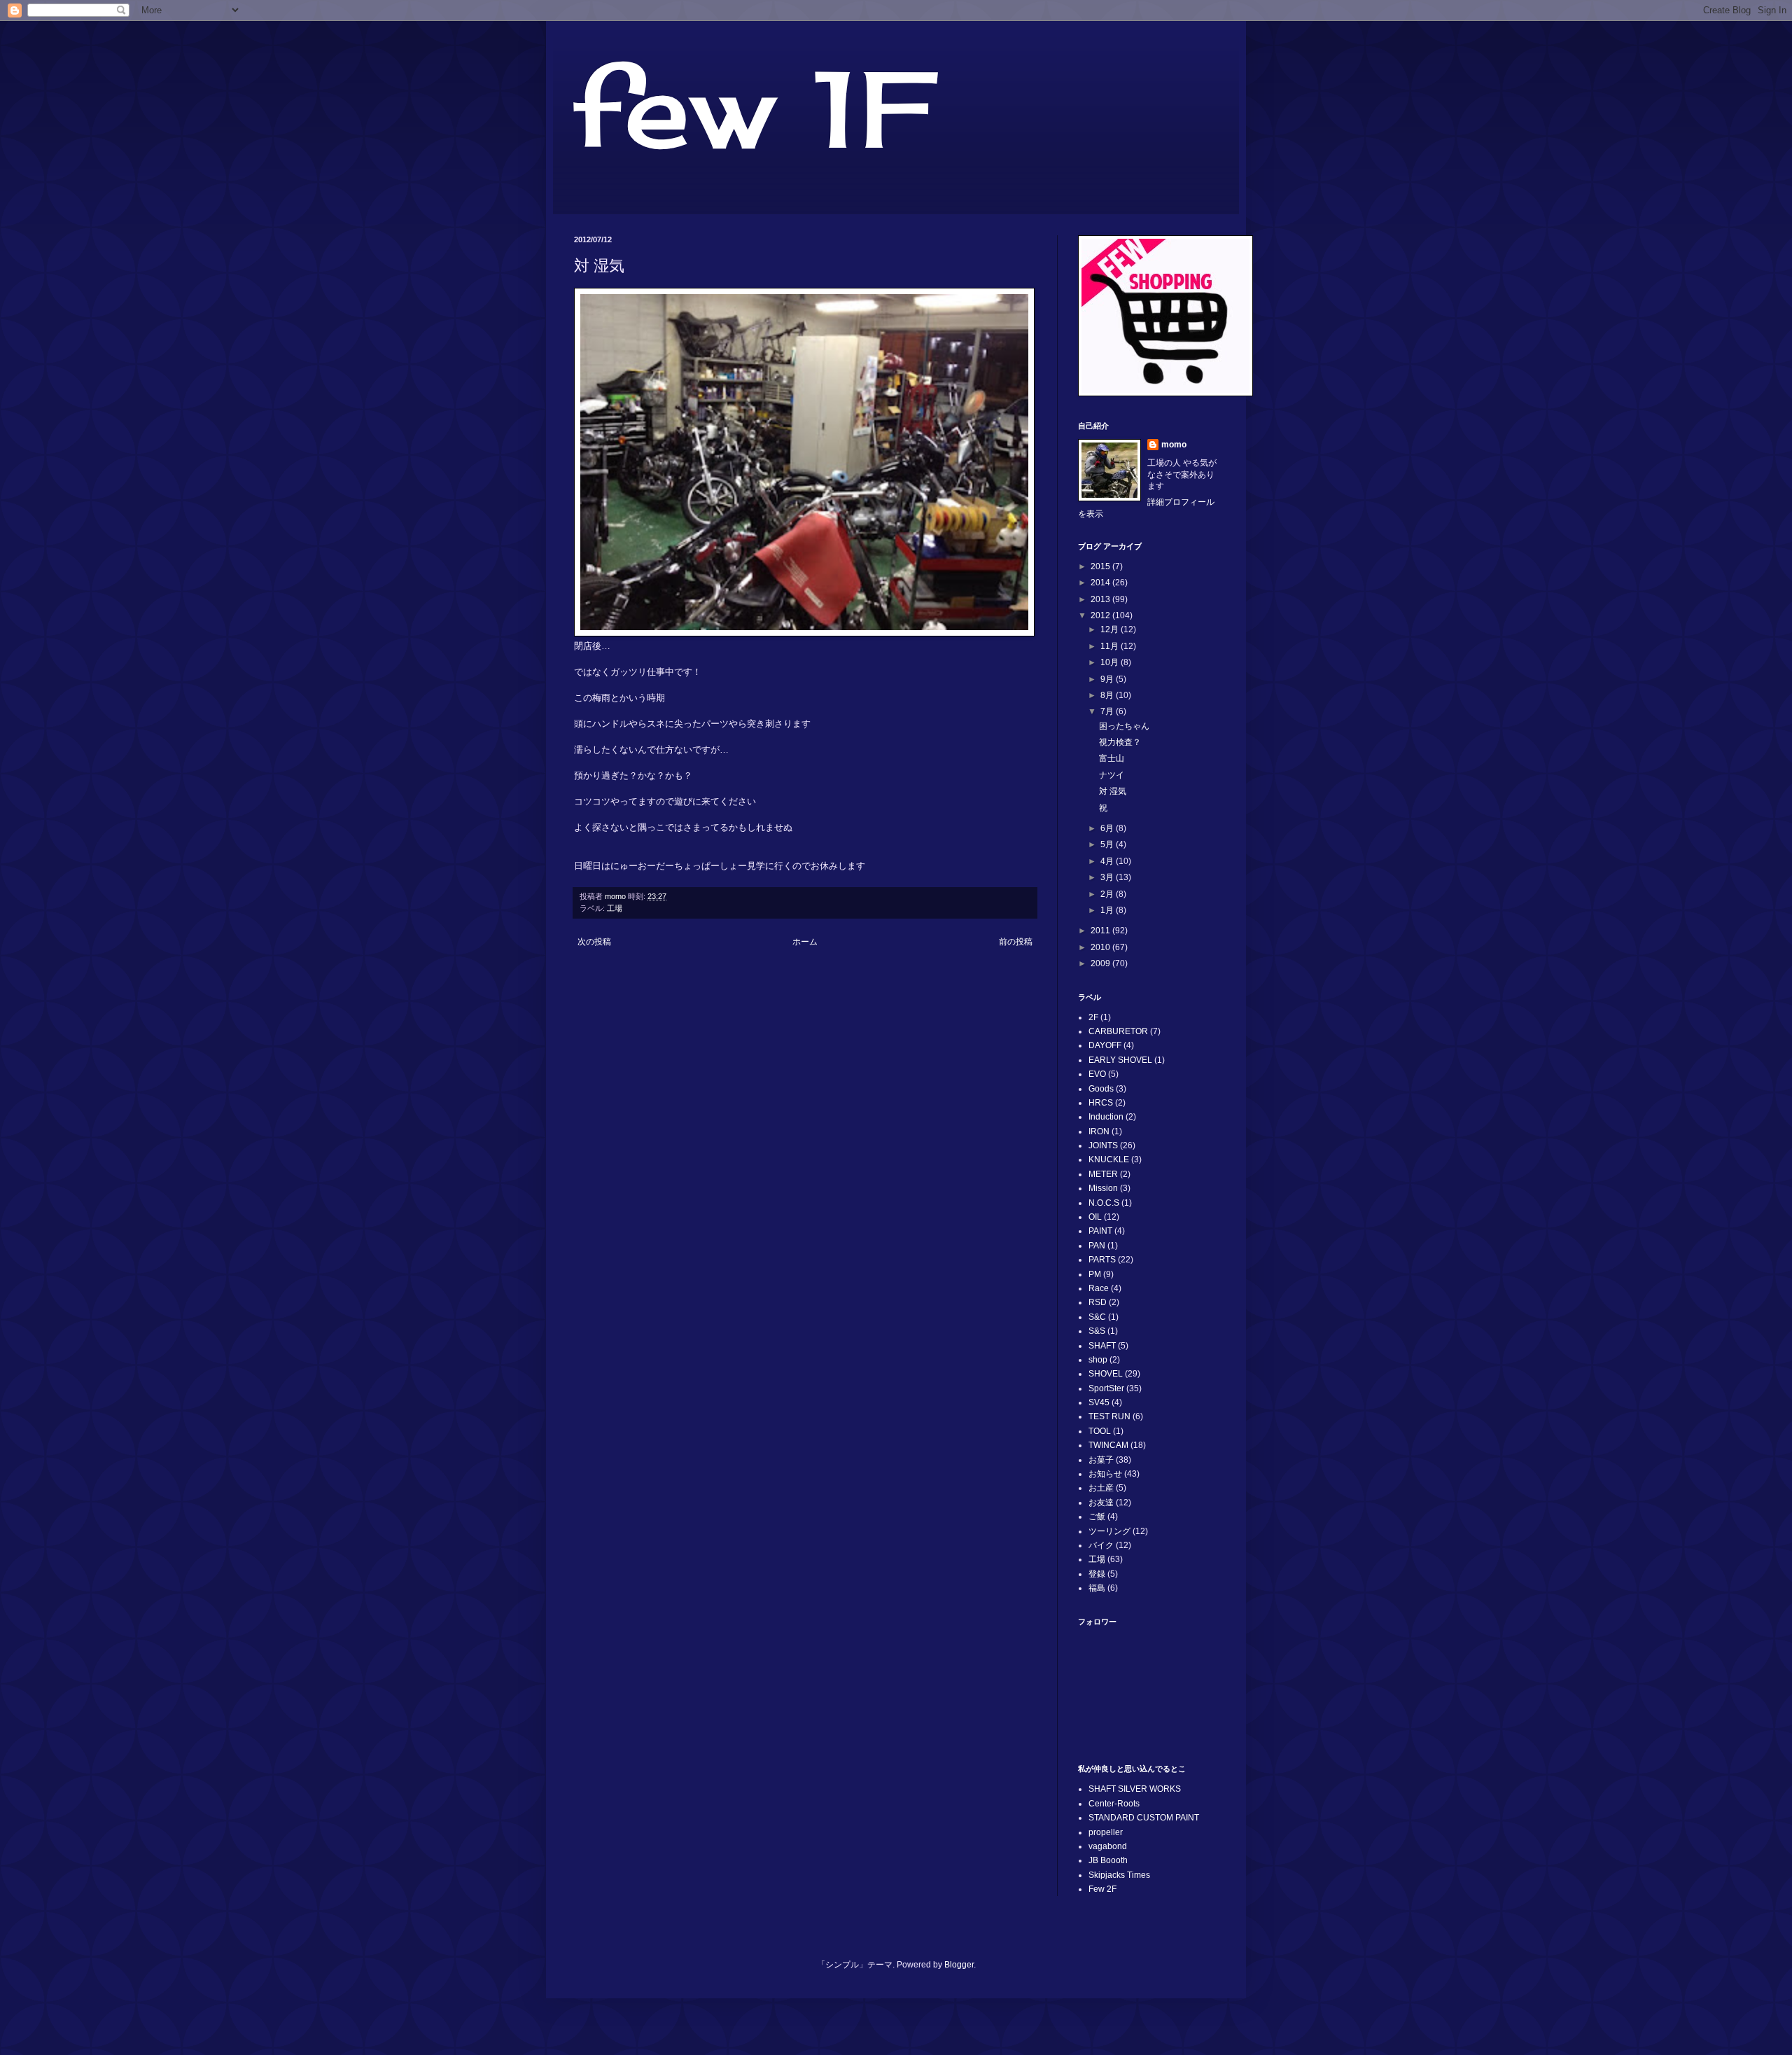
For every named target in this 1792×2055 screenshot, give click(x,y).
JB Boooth (1108, 1860)
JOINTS (1103, 1145)
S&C (1097, 1317)
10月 (1111, 662)
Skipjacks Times (1119, 1875)
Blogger (959, 1965)
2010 (1101, 947)
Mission (1103, 1188)
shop (1098, 1360)
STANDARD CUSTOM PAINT (1144, 1818)
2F (1093, 1017)
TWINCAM (1108, 1445)
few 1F (753, 109)
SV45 (1099, 1402)
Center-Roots (1114, 1804)
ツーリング (1109, 1531)
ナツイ (1112, 775)
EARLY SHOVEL (1120, 1060)
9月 (1108, 679)
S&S (1097, 1331)
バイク (1101, 1545)
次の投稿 (594, 942)
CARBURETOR (1118, 1031)
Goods (1101, 1089)
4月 (1108, 861)
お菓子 (1101, 1460)
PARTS (1102, 1260)
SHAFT (1102, 1346)
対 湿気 (1113, 791)
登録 (1097, 1574)
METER (1103, 1174)
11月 (1111, 646)
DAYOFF (1105, 1045)
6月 (1108, 828)
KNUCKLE (1109, 1159)
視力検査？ (1120, 742)
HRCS (1101, 1103)
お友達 (1101, 1503)
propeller (1106, 1832)
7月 (1108, 711)
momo (1174, 445)
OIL (1095, 1217)
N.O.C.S (1104, 1203)
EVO (1097, 1074)
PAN (1097, 1246)
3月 (1108, 877)
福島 (1097, 1588)
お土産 (1101, 1488)
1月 (1108, 910)
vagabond (1108, 1846)
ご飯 (1097, 1517)
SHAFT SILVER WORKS (1135, 1789)
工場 (615, 908)
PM (1095, 1274)
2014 (1101, 583)
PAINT (1100, 1231)
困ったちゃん (1124, 726)
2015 (1101, 566)
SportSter (1106, 1388)
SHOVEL (1106, 1374)
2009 (1101, 963)
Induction (1106, 1117)
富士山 (1112, 758)
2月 (1108, 894)
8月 (1108, 695)
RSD (1098, 1302)
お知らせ (1105, 1474)
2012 (1101, 615)
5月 (1108, 844)
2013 (1101, 599)
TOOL (1100, 1431)
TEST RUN (1109, 1416)
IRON (1099, 1131)
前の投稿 (1016, 942)
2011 (1101, 931)
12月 (1111, 629)
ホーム (805, 942)
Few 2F (1102, 1889)
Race (1099, 1288)
